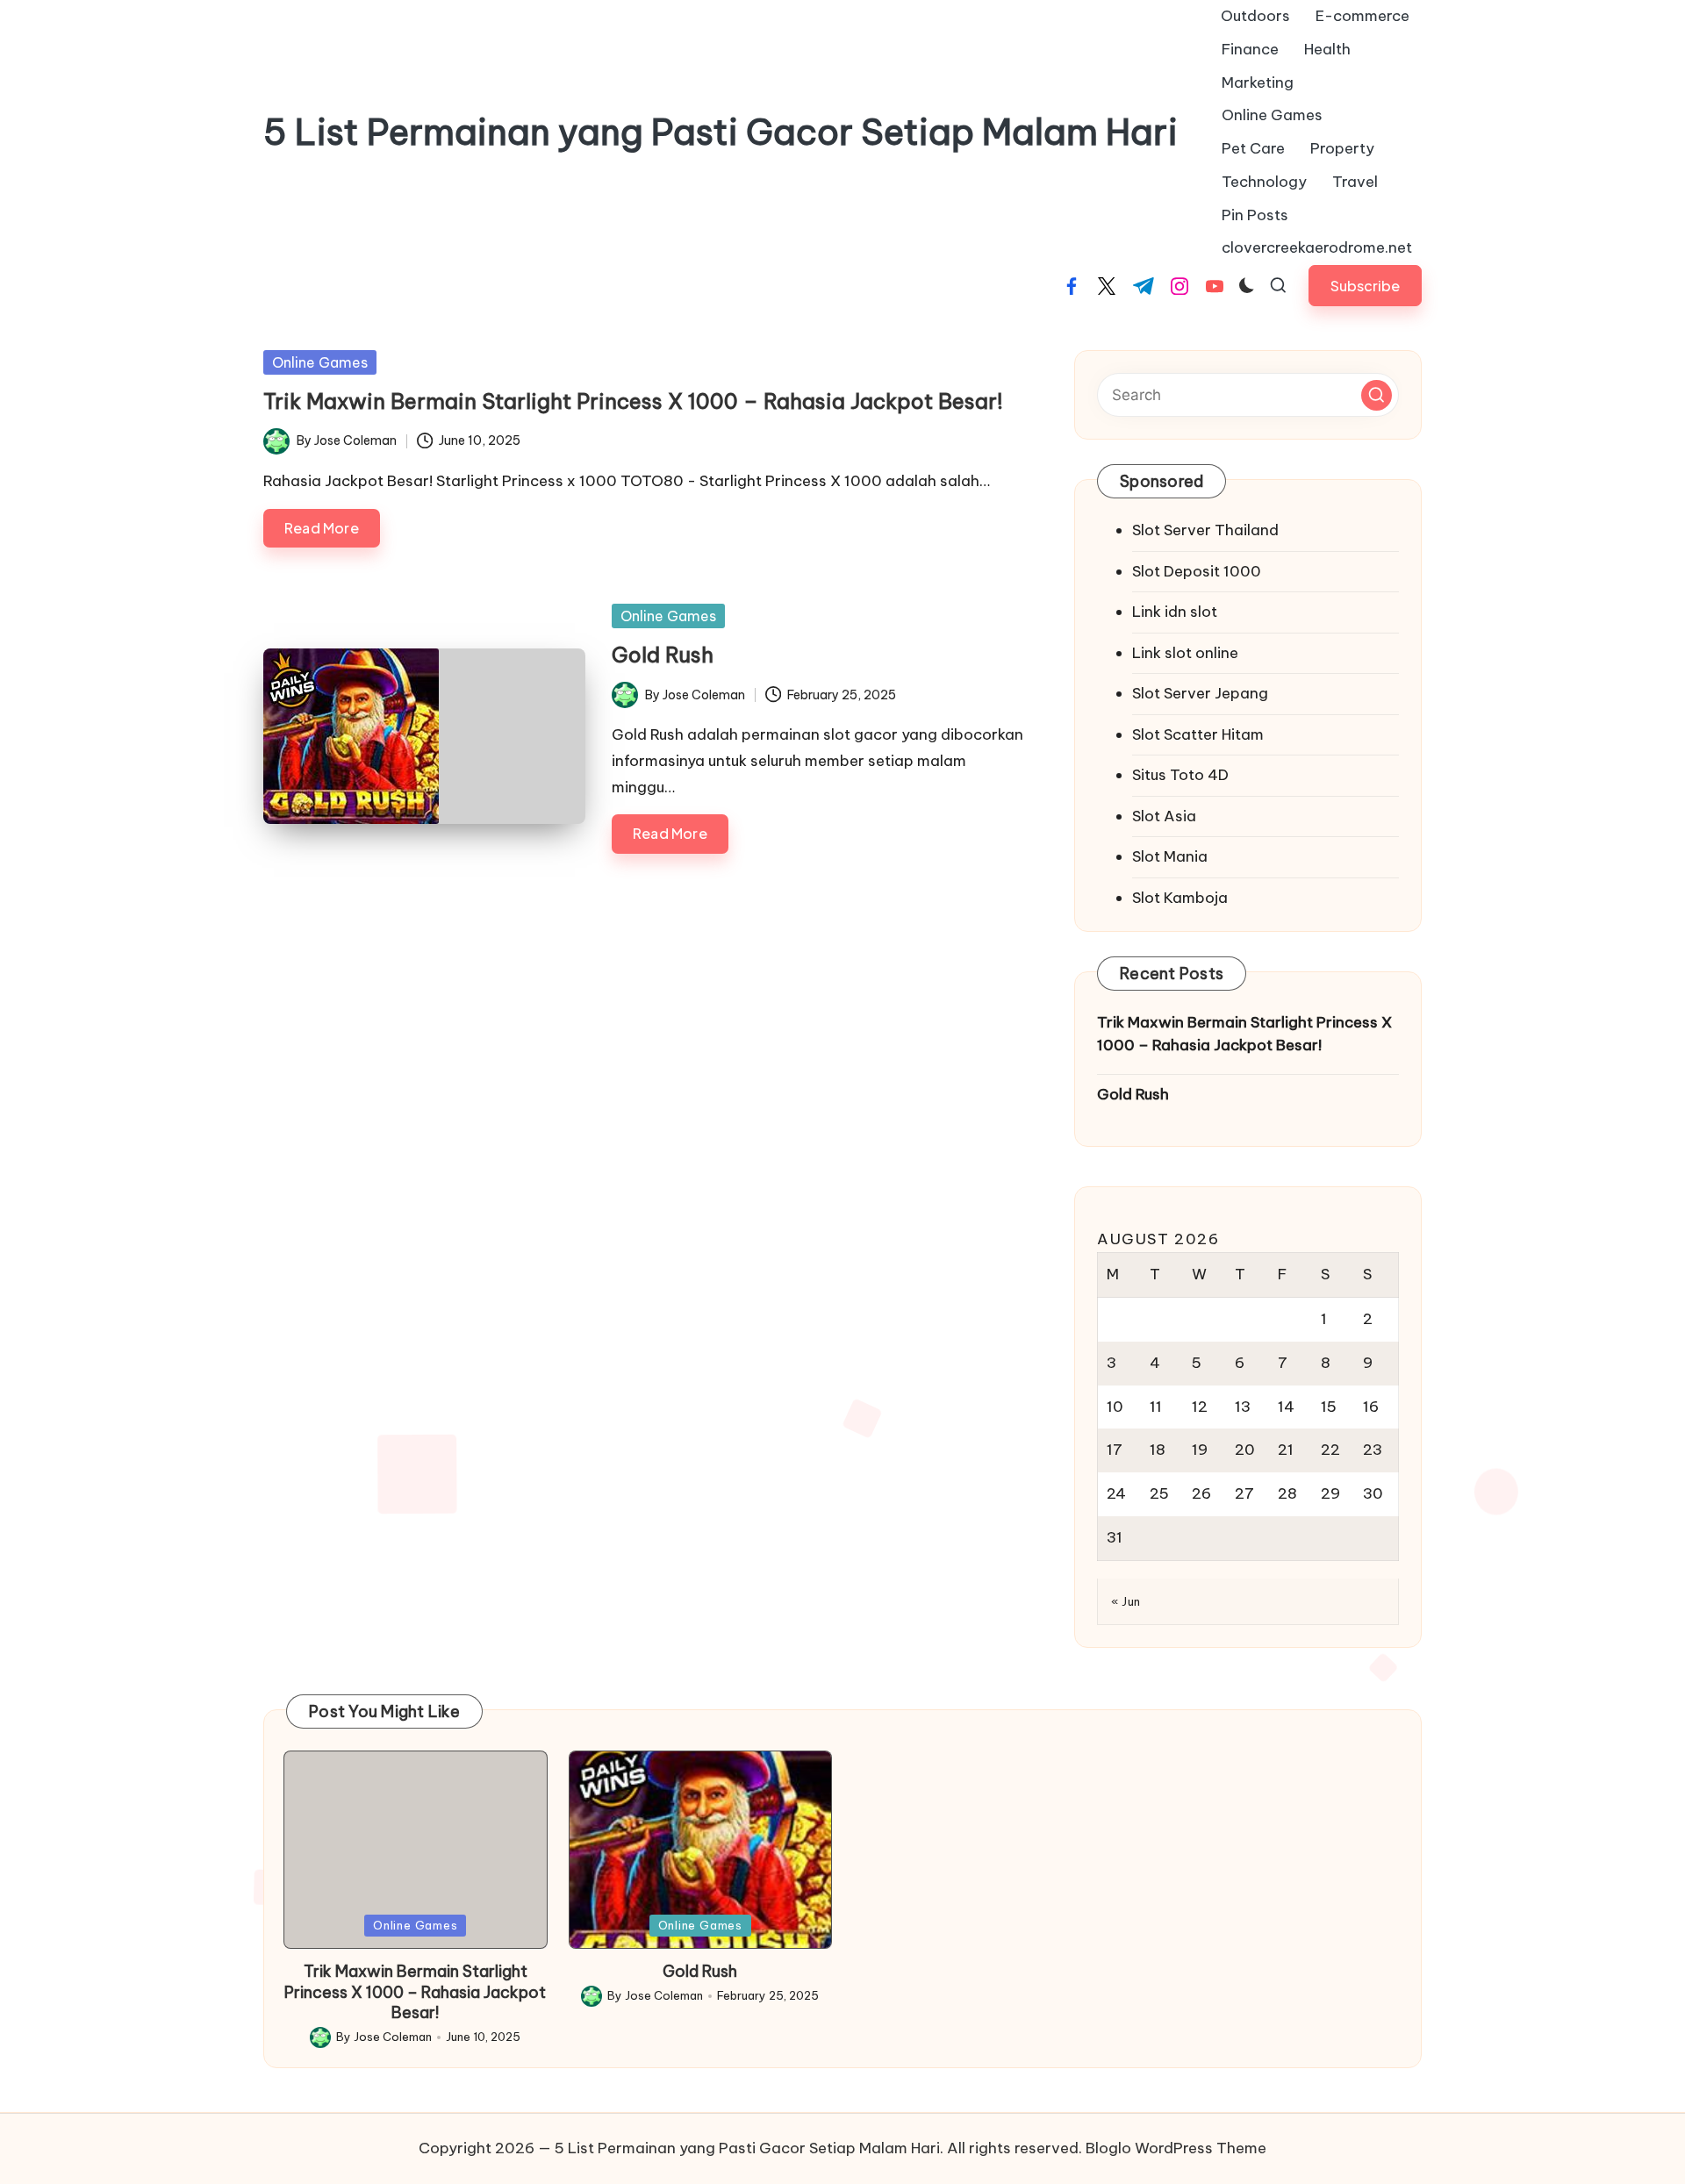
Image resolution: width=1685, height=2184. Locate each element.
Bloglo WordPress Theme (1176, 2148)
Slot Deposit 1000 (1197, 571)
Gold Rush (663, 655)
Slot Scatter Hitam (1198, 734)
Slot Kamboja (1180, 898)
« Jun (1126, 1601)
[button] (1365, 286)
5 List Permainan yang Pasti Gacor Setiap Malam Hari (721, 132)
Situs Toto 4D (1180, 775)
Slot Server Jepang (1200, 693)
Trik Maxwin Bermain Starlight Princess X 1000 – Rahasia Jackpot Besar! (633, 401)
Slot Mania (1170, 856)
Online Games (320, 362)
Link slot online (1185, 653)
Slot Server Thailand (1205, 530)
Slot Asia (1164, 816)
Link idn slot (1175, 612)
